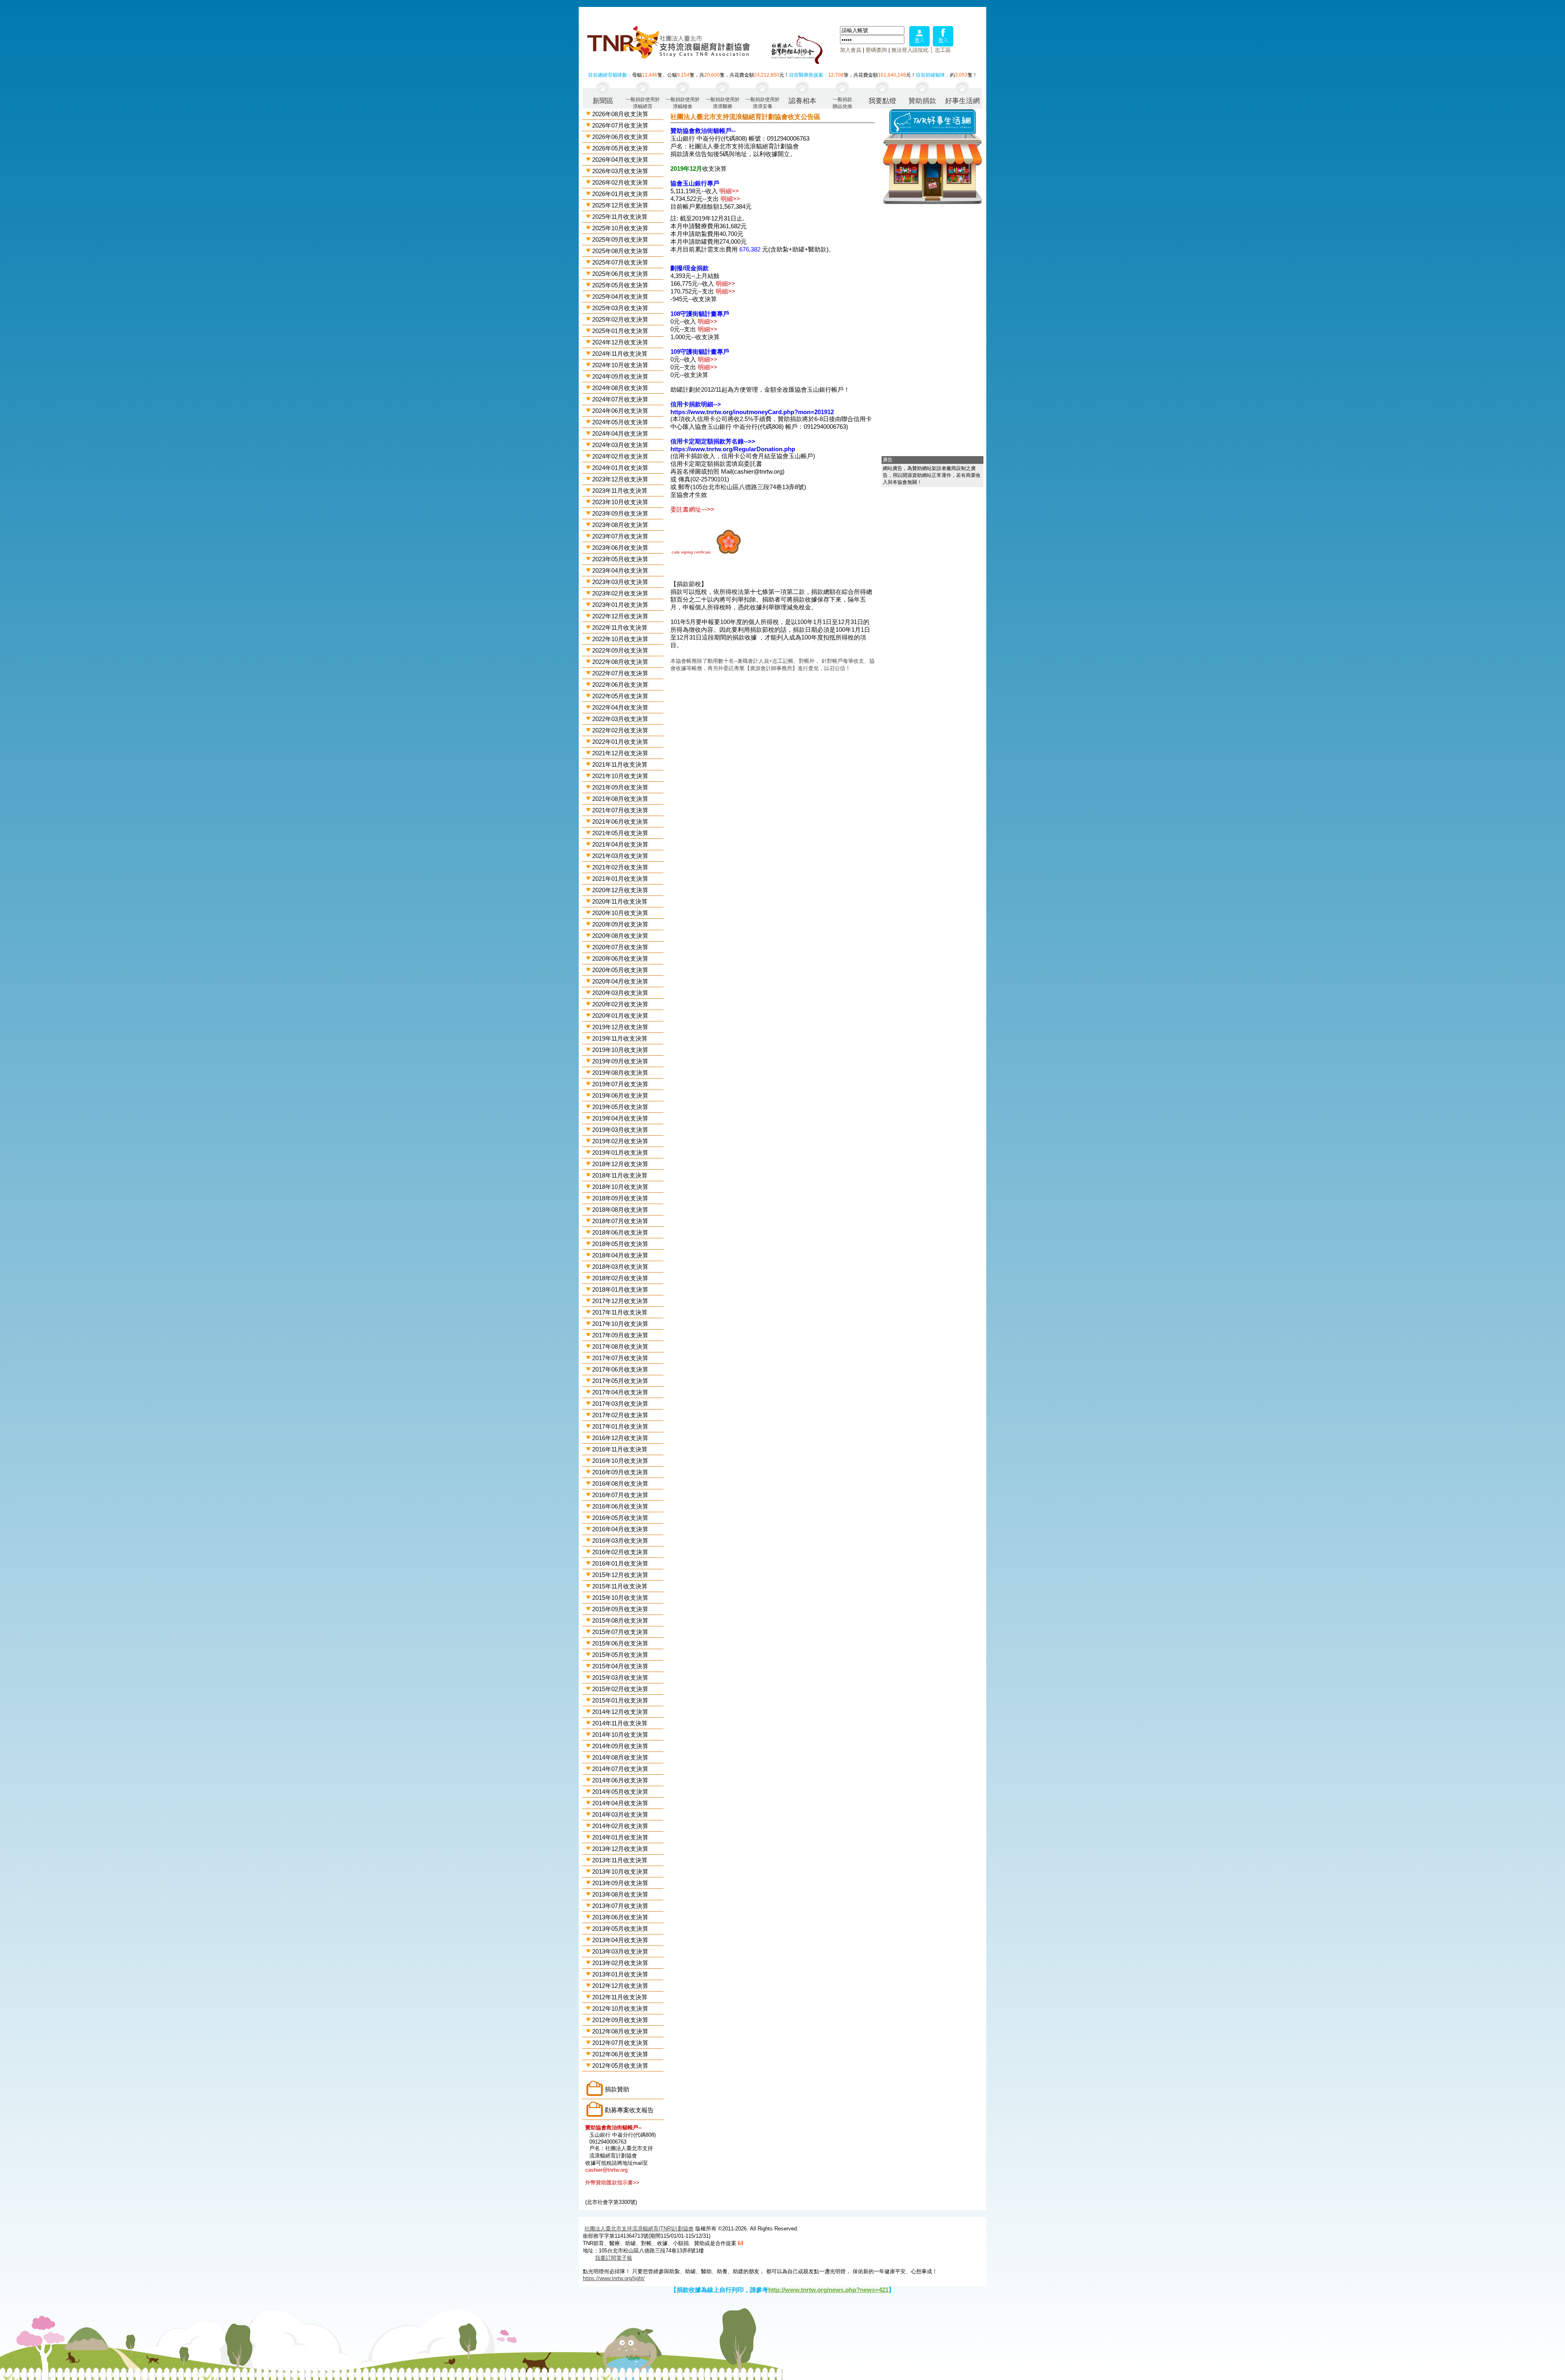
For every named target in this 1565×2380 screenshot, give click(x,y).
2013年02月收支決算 (620, 1963)
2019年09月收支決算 (620, 1061)
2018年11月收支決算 (620, 1175)
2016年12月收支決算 (620, 1438)
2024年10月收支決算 (620, 365)
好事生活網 (962, 101)
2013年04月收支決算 (620, 1940)
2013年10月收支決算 (620, 1872)
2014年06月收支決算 (620, 1780)
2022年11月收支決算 (620, 628)
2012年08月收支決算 (620, 2031)
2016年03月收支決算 (620, 1541)
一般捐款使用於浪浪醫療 (723, 103)
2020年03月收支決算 (620, 993)
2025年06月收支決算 (620, 274)
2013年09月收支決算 (620, 1883)
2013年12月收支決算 (620, 1849)
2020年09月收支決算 (620, 924)
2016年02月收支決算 (620, 1552)
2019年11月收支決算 (620, 1038)
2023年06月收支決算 (620, 548)
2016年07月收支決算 (620, 1495)
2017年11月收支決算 (620, 1312)
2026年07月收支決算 (620, 125)
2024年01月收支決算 (620, 468)
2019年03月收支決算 (620, 1130)
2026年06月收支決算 (620, 137)
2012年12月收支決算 (620, 1986)
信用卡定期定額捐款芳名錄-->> (713, 441)
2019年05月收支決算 (620, 1107)
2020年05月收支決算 (620, 970)
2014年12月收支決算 (620, 1712)
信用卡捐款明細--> (696, 404)
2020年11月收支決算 (620, 901)
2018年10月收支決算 (620, 1187)
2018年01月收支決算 (620, 1289)
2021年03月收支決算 (620, 856)
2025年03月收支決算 (620, 308)
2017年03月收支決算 (620, 1404)
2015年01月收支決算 (620, 1700)
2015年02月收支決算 (620, 1689)
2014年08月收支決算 (620, 1757)
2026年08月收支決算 (620, 114)
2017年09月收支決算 (620, 1335)
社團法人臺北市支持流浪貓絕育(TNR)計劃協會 (639, 2229)
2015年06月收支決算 (620, 1643)
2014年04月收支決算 (620, 1803)
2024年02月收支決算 (620, 456)
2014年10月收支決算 (620, 1735)
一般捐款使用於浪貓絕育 (643, 103)
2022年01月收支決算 (620, 742)
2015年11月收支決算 (620, 1586)
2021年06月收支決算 (620, 822)
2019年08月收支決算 (620, 1073)
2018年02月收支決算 (620, 1278)
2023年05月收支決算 (620, 559)
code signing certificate (691, 552)
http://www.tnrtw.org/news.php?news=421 (828, 2290)
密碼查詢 (876, 50)
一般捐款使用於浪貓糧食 (683, 103)
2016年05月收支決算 (620, 1518)
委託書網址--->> (692, 509)
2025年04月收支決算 (620, 297)
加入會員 (851, 50)
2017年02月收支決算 (620, 1415)
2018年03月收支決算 (620, 1267)
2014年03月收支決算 (620, 1814)
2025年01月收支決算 (620, 331)
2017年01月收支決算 (620, 1426)
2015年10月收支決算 (620, 1598)
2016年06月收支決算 (620, 1506)
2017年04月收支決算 (620, 1392)
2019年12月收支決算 (620, 1027)
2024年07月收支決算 (620, 399)
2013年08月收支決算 (620, 1894)
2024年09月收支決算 (620, 376)
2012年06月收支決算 (620, 2054)
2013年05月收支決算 (620, 1929)
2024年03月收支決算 (620, 445)
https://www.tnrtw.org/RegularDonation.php (733, 449)
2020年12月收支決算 (620, 890)
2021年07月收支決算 (620, 810)
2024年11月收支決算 (620, 354)
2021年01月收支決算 (620, 879)
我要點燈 (882, 101)
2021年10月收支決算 (620, 776)
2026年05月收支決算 (620, 148)
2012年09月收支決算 (620, 2020)
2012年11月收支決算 (620, 1997)
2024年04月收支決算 (620, 433)
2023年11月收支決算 (620, 491)
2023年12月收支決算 (620, 479)
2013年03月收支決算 (620, 1951)
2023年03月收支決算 (620, 582)
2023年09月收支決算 (620, 513)
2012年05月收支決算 (620, 2066)
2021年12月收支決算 (620, 753)
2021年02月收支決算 (620, 867)
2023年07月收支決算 (620, 536)
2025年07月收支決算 (620, 262)
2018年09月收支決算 (620, 1198)
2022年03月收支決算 (620, 719)
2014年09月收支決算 (620, 1746)
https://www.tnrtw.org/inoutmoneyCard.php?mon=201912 (752, 412)
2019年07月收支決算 (620, 1084)
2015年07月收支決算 (620, 1632)
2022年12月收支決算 (620, 616)
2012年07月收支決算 (620, 2043)
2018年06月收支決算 (620, 1232)
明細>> (729, 191)
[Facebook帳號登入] (943, 44)
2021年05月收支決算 (620, 833)
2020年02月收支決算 (620, 1004)
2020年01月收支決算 (620, 1016)
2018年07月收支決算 (620, 1221)
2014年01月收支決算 (620, 1837)
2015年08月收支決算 (620, 1620)
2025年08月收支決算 (620, 251)
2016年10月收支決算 (620, 1461)
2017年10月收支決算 (620, 1324)
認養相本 (802, 101)
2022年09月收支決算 (620, 650)
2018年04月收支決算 (620, 1255)
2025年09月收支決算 (620, 239)
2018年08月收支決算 (620, 1210)
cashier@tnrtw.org (606, 2170)
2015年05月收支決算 (620, 1655)
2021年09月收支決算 (620, 787)
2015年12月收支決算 (620, 1575)
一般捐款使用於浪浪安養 (763, 103)
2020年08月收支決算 (620, 936)
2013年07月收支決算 (620, 1906)
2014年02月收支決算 (620, 1826)
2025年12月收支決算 (620, 205)
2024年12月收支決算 (620, 342)
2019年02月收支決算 (620, 1141)
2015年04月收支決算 (620, 1666)
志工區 (943, 50)
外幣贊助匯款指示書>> (612, 2183)
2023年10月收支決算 (620, 502)
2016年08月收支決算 (620, 1483)
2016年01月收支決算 (620, 1563)
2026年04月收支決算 (620, 160)
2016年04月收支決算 (620, 1529)
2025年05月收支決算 (620, 285)
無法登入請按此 (910, 50)
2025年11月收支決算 (620, 217)
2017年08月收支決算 (620, 1347)
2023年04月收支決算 (620, 570)
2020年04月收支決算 (620, 981)
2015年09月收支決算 (620, 1609)
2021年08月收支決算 (620, 799)
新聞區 (603, 101)
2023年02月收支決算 (620, 593)
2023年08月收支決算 (620, 525)
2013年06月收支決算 (620, 1917)
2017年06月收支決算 (620, 1369)
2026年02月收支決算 (620, 182)
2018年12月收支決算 (620, 1164)
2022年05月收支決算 (620, 696)
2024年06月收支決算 (620, 411)
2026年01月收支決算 (620, 194)
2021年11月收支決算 (620, 764)
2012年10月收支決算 (620, 2008)
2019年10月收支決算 (620, 1050)
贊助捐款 (922, 101)
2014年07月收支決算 (620, 1769)
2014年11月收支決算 (620, 1723)
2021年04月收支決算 (620, 844)
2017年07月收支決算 (620, 1358)
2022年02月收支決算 (620, 730)
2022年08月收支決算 (620, 662)
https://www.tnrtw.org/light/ (614, 2278)
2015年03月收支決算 (620, 1677)
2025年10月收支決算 (620, 228)
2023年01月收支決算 (620, 605)
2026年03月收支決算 (620, 171)
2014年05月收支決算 (620, 1792)
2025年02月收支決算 (620, 319)
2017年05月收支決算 (620, 1381)
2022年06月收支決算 (620, 685)
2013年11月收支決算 (620, 1860)
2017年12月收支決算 (620, 1301)
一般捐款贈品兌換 (842, 103)
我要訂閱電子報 (614, 2258)
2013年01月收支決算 (620, 1974)
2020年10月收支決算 (620, 913)
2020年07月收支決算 (620, 947)
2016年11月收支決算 (620, 1449)
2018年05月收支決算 (620, 1244)
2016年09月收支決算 (620, 1472)
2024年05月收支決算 (620, 422)
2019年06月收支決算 (620, 1095)
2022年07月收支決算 (620, 673)
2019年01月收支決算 (620, 1153)
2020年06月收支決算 (620, 958)
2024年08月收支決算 (620, 388)
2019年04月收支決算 (620, 1118)
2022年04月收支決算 (620, 707)
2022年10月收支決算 (620, 639)
